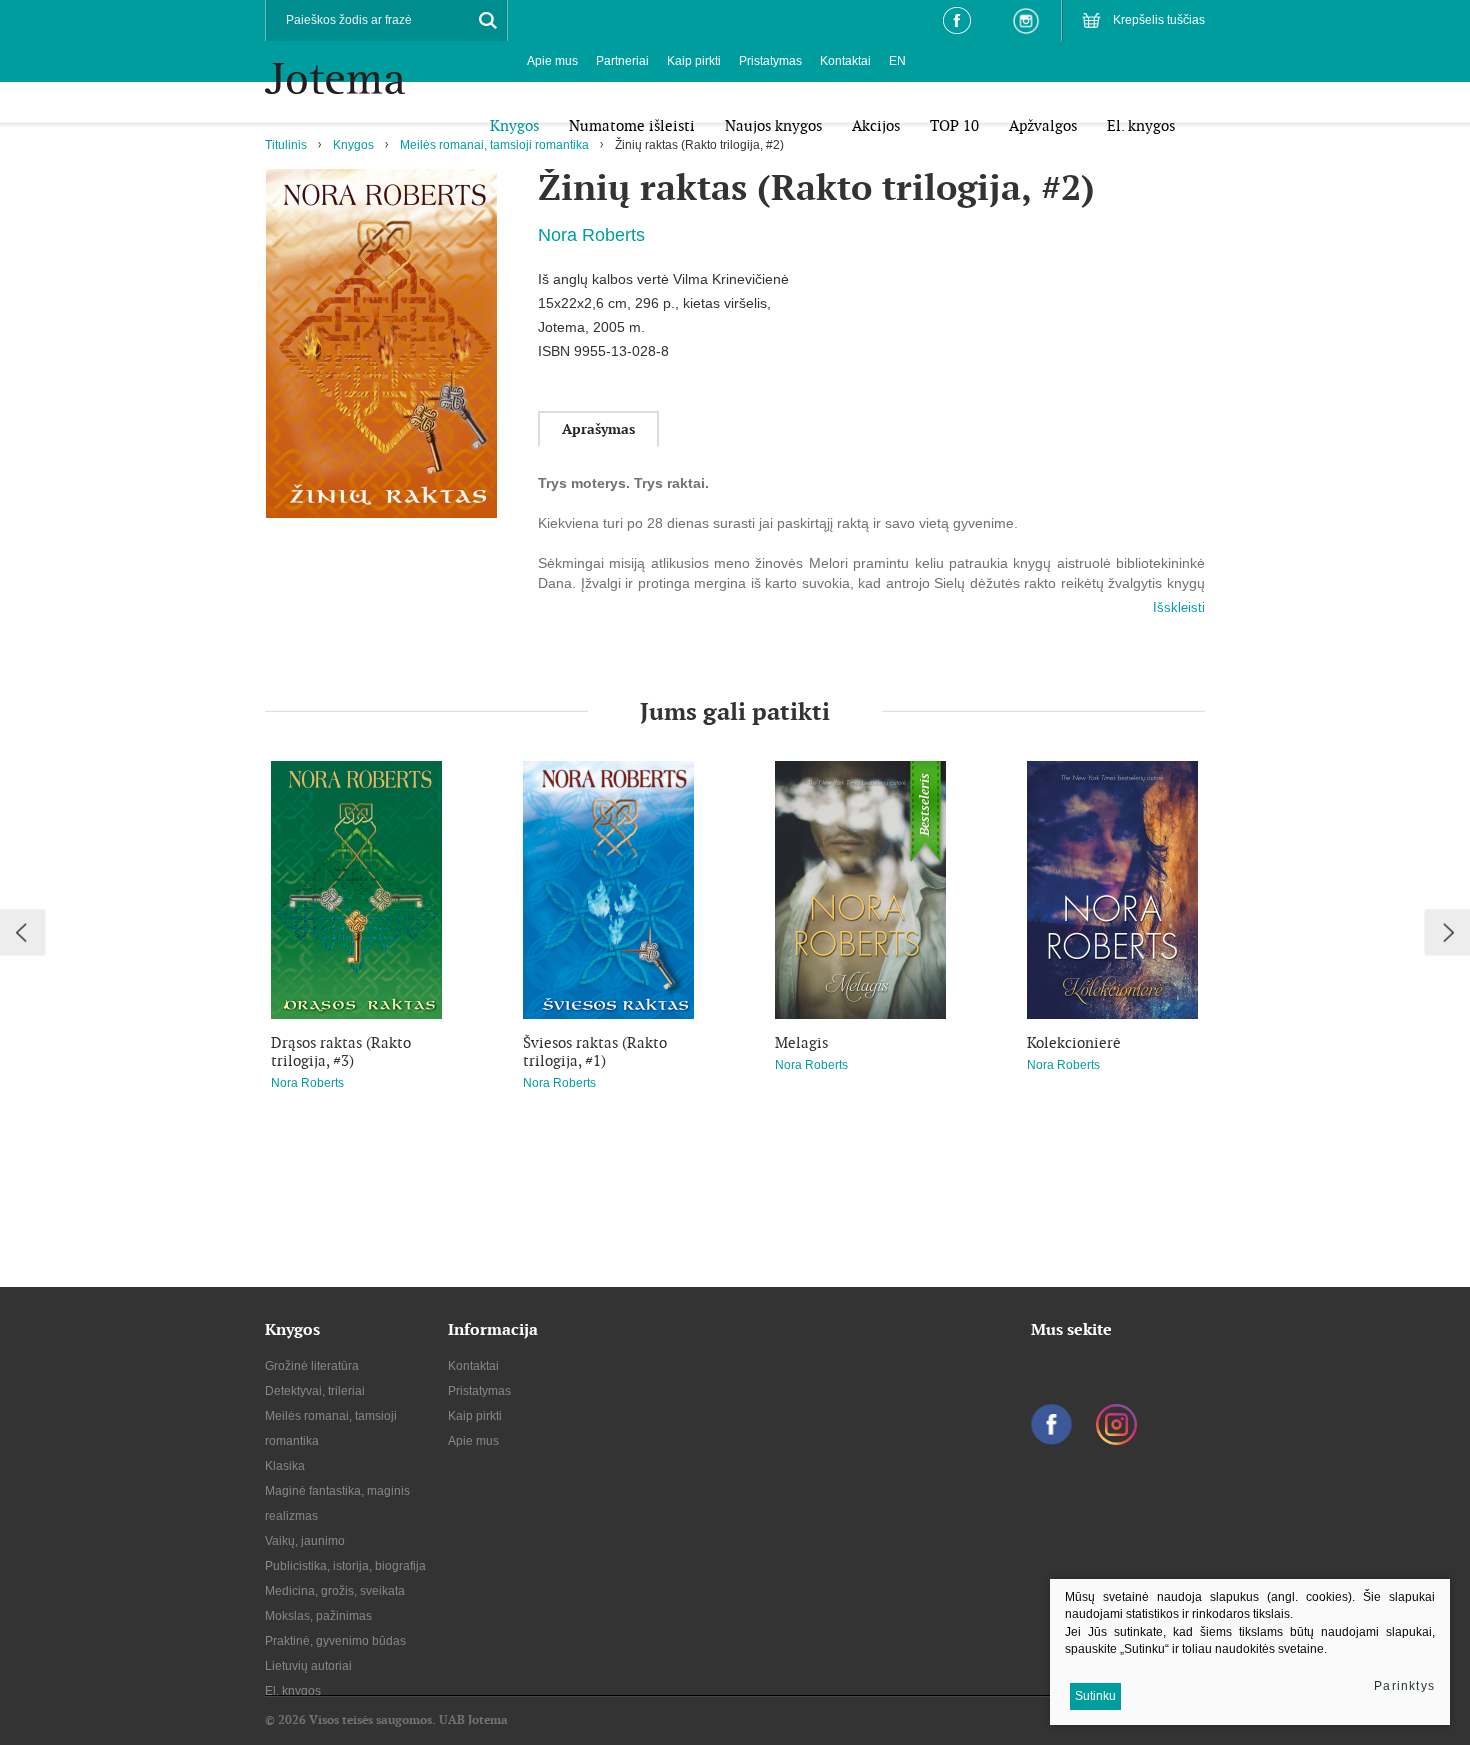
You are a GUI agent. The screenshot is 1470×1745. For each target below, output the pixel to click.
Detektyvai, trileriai (315, 1391)
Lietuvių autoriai (308, 1666)
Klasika (285, 1466)
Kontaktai (845, 61)
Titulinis (286, 145)
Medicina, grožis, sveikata (335, 1591)
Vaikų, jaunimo (305, 1541)
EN (897, 61)
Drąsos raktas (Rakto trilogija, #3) (341, 1052)
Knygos (353, 145)
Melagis (801, 1043)
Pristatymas (770, 61)
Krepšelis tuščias (1159, 20)
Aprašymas (598, 429)
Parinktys (1404, 1686)
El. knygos (293, 1691)
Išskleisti (1179, 607)
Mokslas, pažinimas (318, 1616)
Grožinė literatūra (312, 1366)
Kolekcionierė (1074, 1043)
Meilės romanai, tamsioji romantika (494, 145)
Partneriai (622, 61)
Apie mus (552, 61)
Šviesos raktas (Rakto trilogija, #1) (595, 1052)
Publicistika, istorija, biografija (345, 1566)
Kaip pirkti (694, 61)
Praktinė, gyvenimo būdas (335, 1641)
